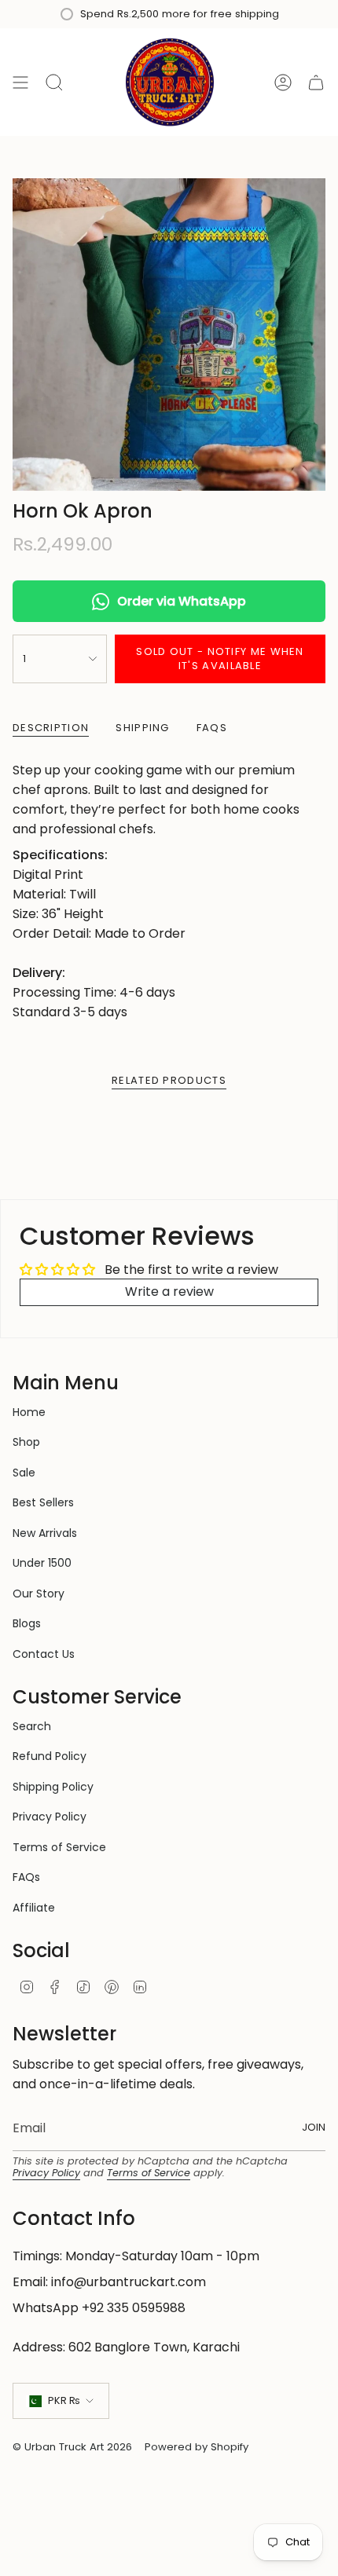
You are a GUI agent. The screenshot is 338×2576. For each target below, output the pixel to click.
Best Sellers (43, 1502)
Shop (26, 1442)
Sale (24, 1473)
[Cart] (316, 82)
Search (32, 1726)
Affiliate (34, 1908)
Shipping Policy (53, 1787)
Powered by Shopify (197, 2447)
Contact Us (44, 1654)
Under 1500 (42, 1563)
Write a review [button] (169, 1292)
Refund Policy (50, 1756)
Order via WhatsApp (182, 601)
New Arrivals (45, 1533)
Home (29, 1412)
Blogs (27, 1623)
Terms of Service (59, 1847)
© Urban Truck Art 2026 (72, 2447)
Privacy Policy (50, 1817)
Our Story (39, 1594)
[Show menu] (20, 82)
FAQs (26, 1877)
